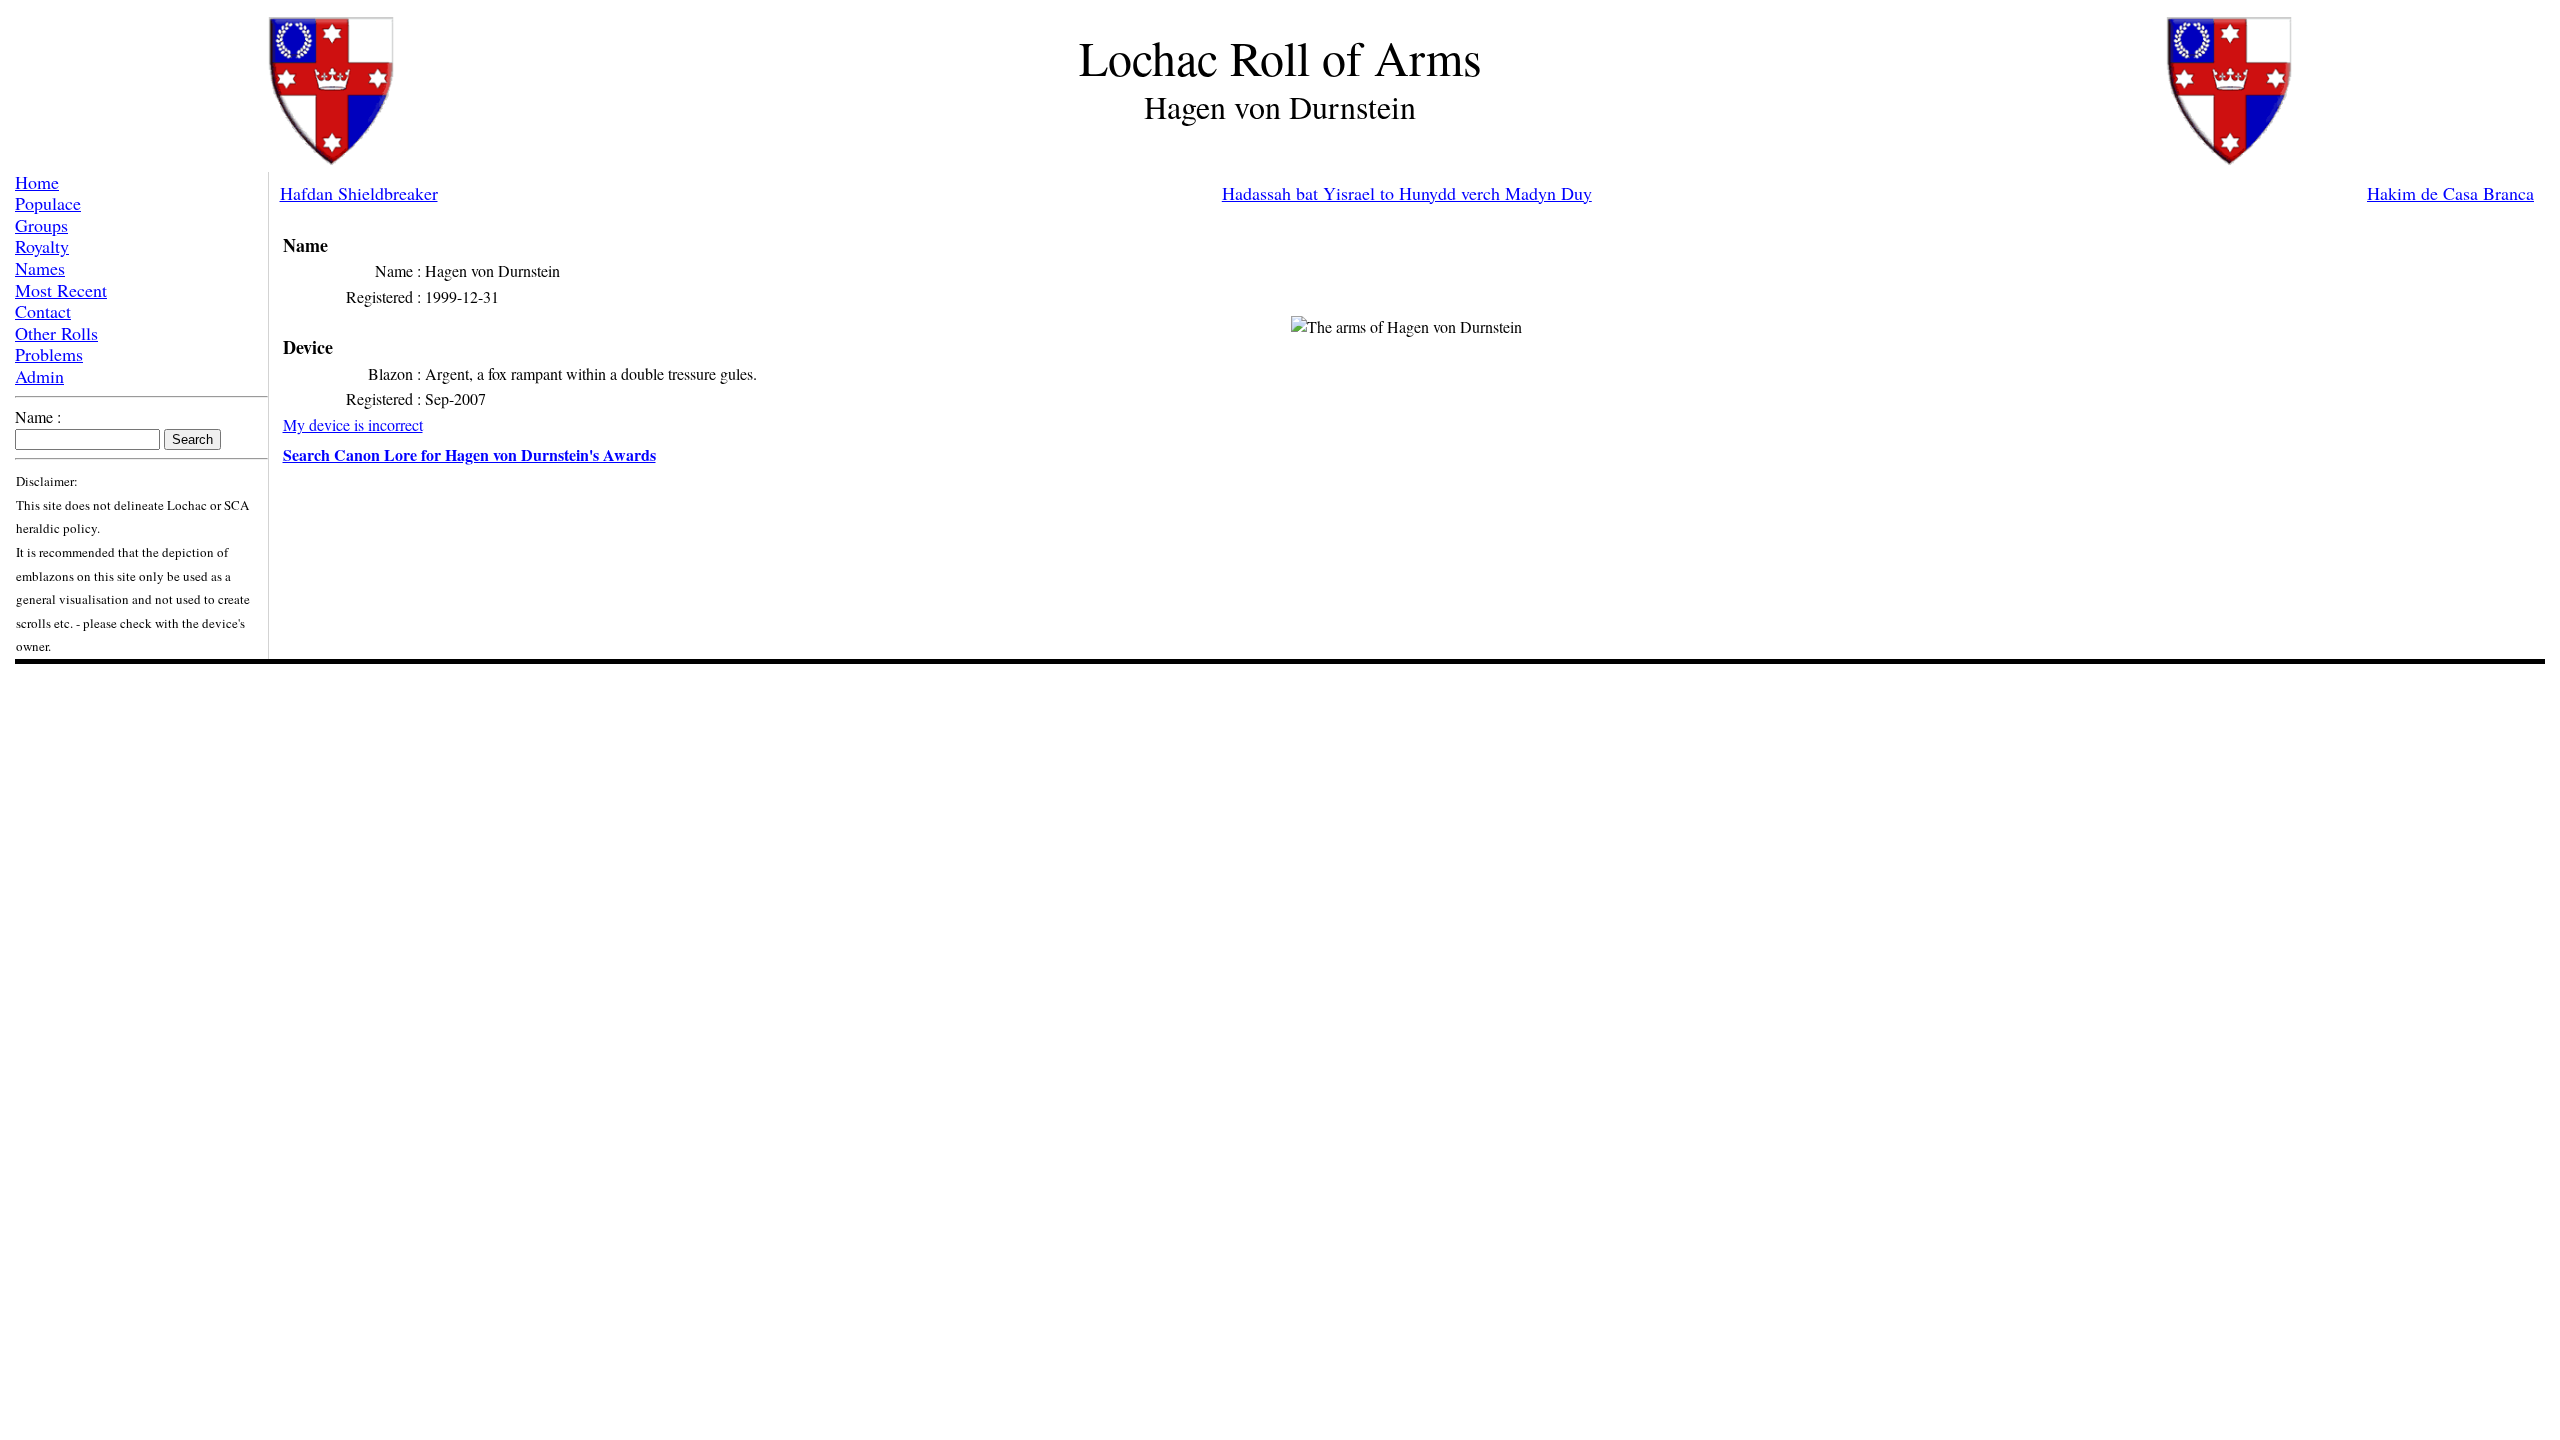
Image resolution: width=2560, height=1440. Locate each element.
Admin (39, 376)
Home (37, 182)
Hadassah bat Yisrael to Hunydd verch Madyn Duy (1407, 193)
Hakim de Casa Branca (2450, 193)
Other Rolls (56, 333)
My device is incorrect (353, 424)
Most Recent (61, 290)
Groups (41, 225)
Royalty (42, 246)
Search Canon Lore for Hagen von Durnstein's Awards (469, 454)
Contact (43, 311)
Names (40, 268)
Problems (49, 354)
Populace (48, 203)
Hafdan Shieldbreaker (359, 193)
